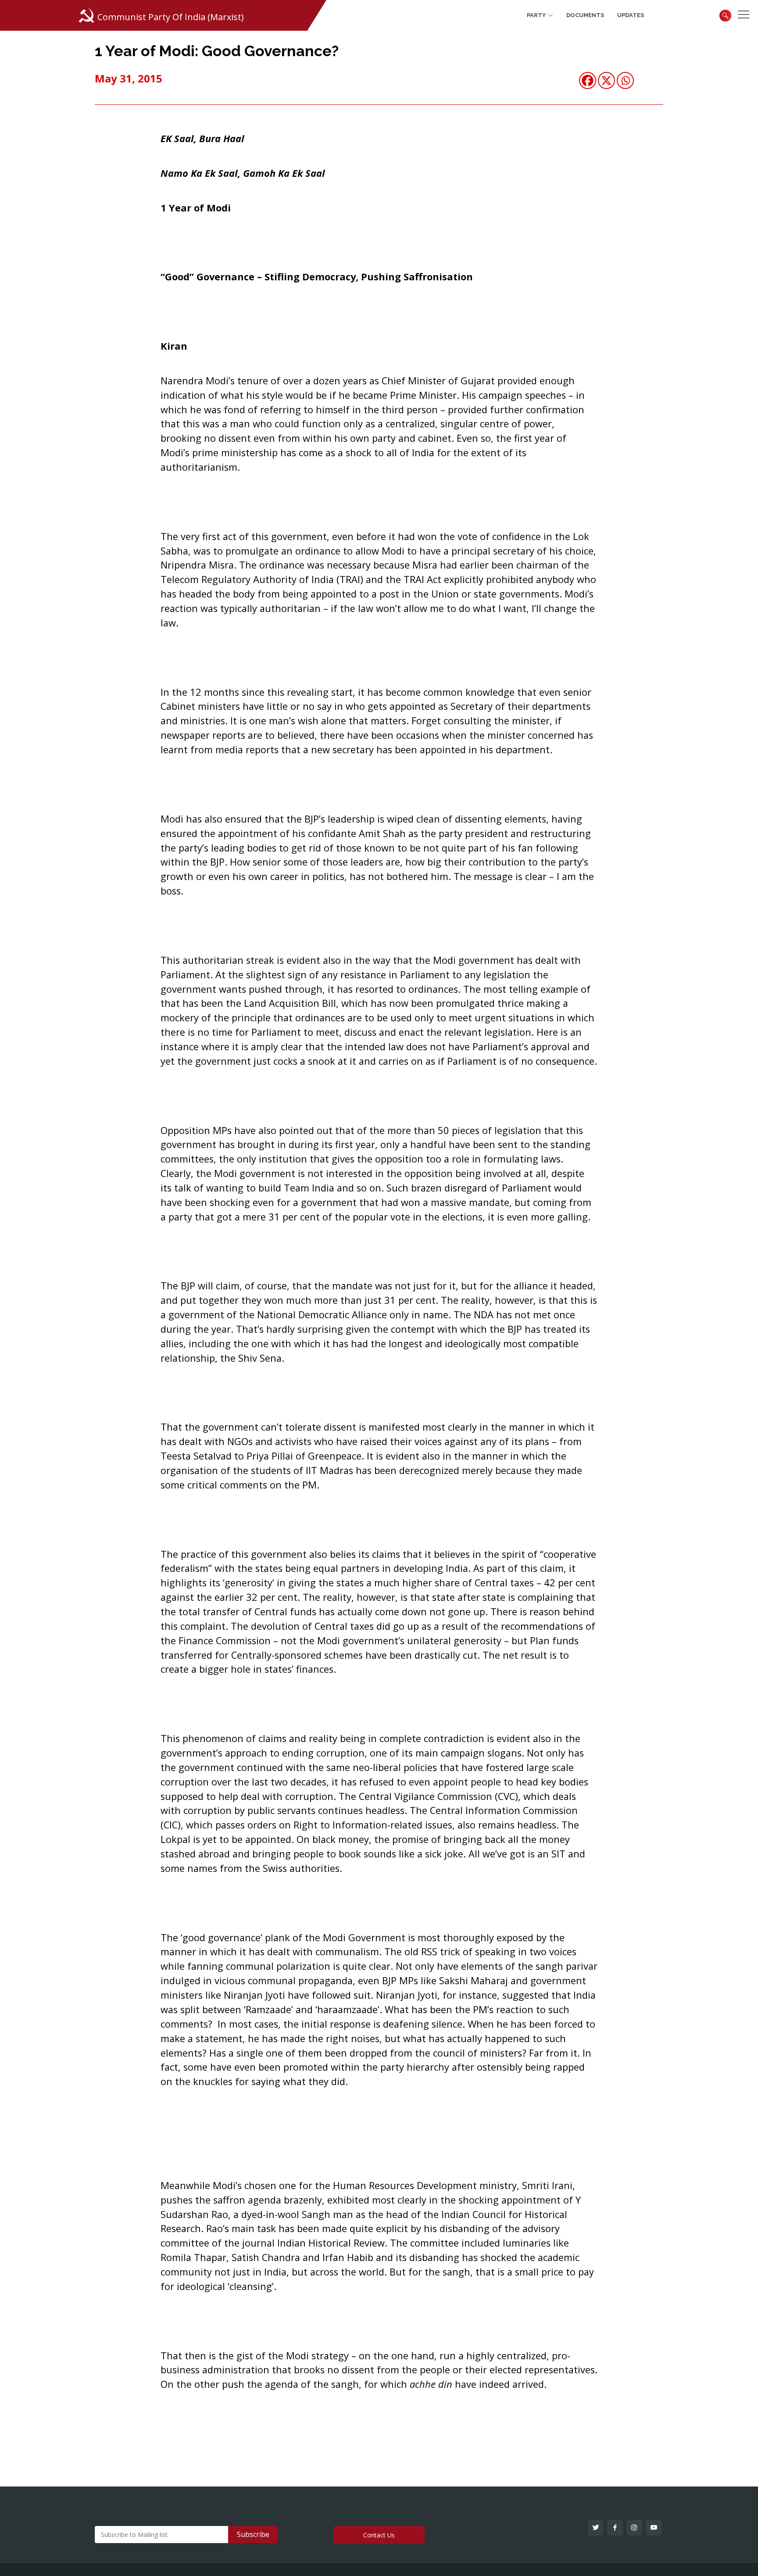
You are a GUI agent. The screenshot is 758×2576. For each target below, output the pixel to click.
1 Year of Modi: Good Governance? (217, 51)
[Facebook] (588, 80)
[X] (606, 80)
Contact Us (379, 2535)
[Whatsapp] (625, 80)
